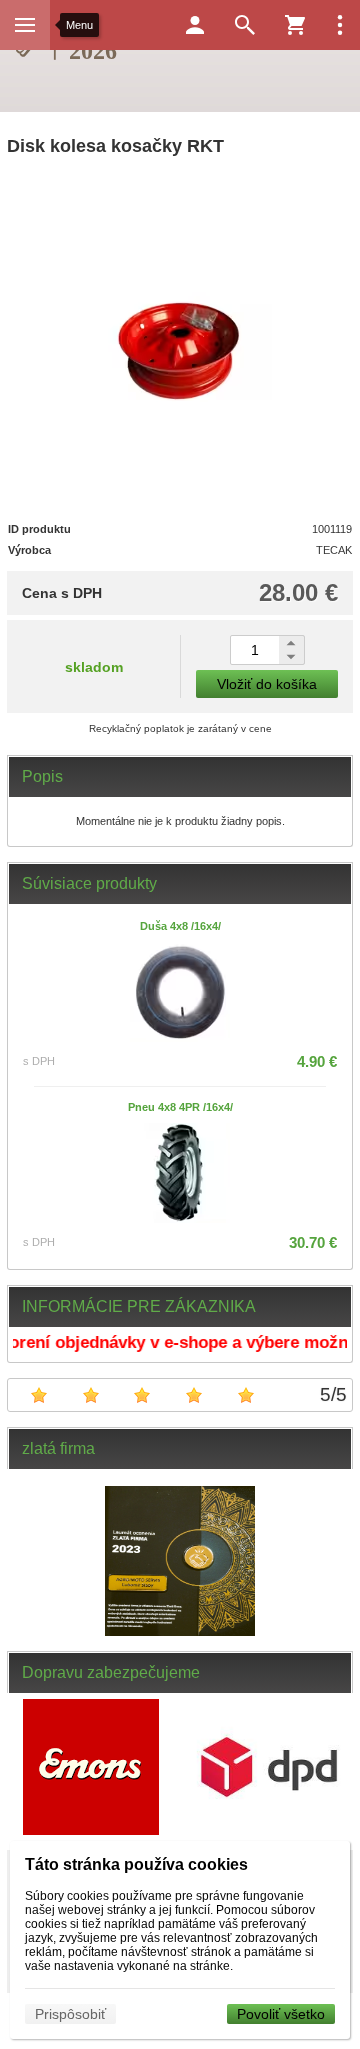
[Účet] (195, 25)
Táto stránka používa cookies (136, 1864)
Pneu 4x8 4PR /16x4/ (180, 1107)
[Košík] (295, 25)
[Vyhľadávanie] (245, 25)
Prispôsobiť (70, 2014)
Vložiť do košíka (267, 684)
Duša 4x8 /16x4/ (180, 926)
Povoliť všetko (281, 2014)
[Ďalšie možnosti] (340, 25)
